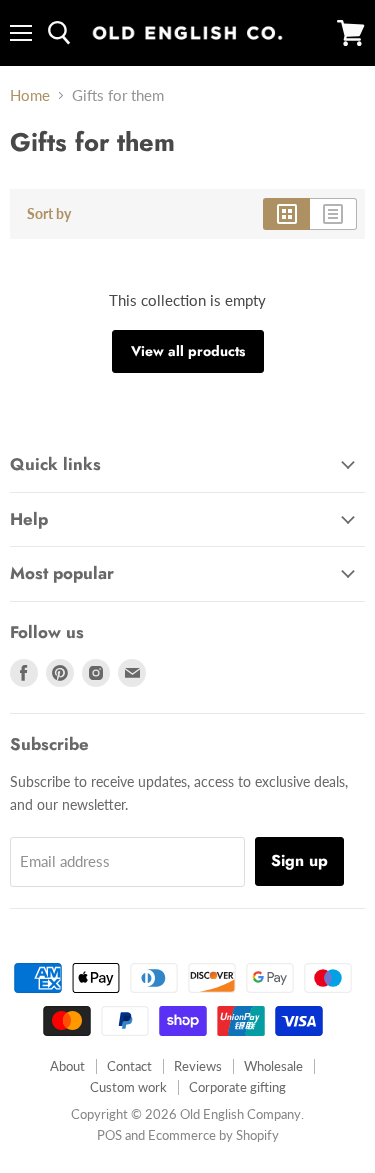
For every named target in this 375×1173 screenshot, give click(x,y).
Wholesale (273, 1066)
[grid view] (286, 214)
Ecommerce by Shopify (213, 1135)
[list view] (333, 214)
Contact (129, 1066)
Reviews (198, 1066)
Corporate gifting (237, 1087)
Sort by (49, 214)
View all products (188, 351)
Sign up (299, 860)
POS (109, 1135)
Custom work (128, 1087)
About (67, 1066)
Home (30, 95)
